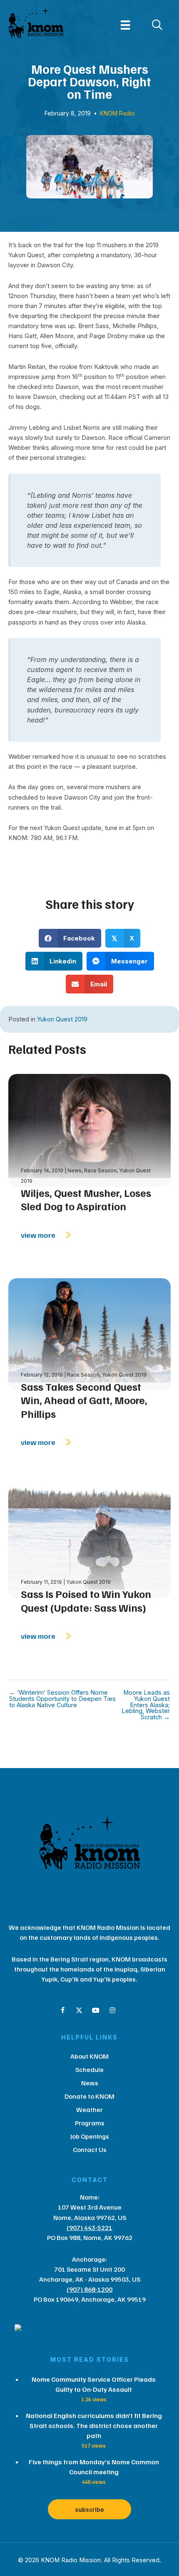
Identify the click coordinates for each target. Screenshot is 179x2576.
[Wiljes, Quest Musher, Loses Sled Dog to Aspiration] (89, 1130)
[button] (62, 2010)
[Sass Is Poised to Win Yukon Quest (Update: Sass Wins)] (89, 1541)
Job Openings (90, 2136)
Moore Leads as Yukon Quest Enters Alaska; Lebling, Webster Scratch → (146, 1705)
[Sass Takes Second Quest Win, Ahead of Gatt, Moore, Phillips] (89, 1334)
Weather (89, 2109)
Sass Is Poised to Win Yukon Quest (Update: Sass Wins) (86, 1601)
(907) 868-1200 (89, 2289)
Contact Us (90, 2150)
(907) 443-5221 (89, 2227)
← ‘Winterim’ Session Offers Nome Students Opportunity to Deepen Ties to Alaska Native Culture (62, 1699)
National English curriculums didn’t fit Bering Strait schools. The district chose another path (94, 2426)
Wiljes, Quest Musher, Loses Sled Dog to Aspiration (86, 1200)
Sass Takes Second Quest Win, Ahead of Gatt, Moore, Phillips (84, 1400)
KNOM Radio (117, 113)
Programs (90, 2123)
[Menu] (125, 25)
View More (39, 1235)
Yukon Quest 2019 (62, 1019)
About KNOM (89, 2056)
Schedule (89, 2069)
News (75, 1170)
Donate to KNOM (89, 2096)
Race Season (100, 1170)
